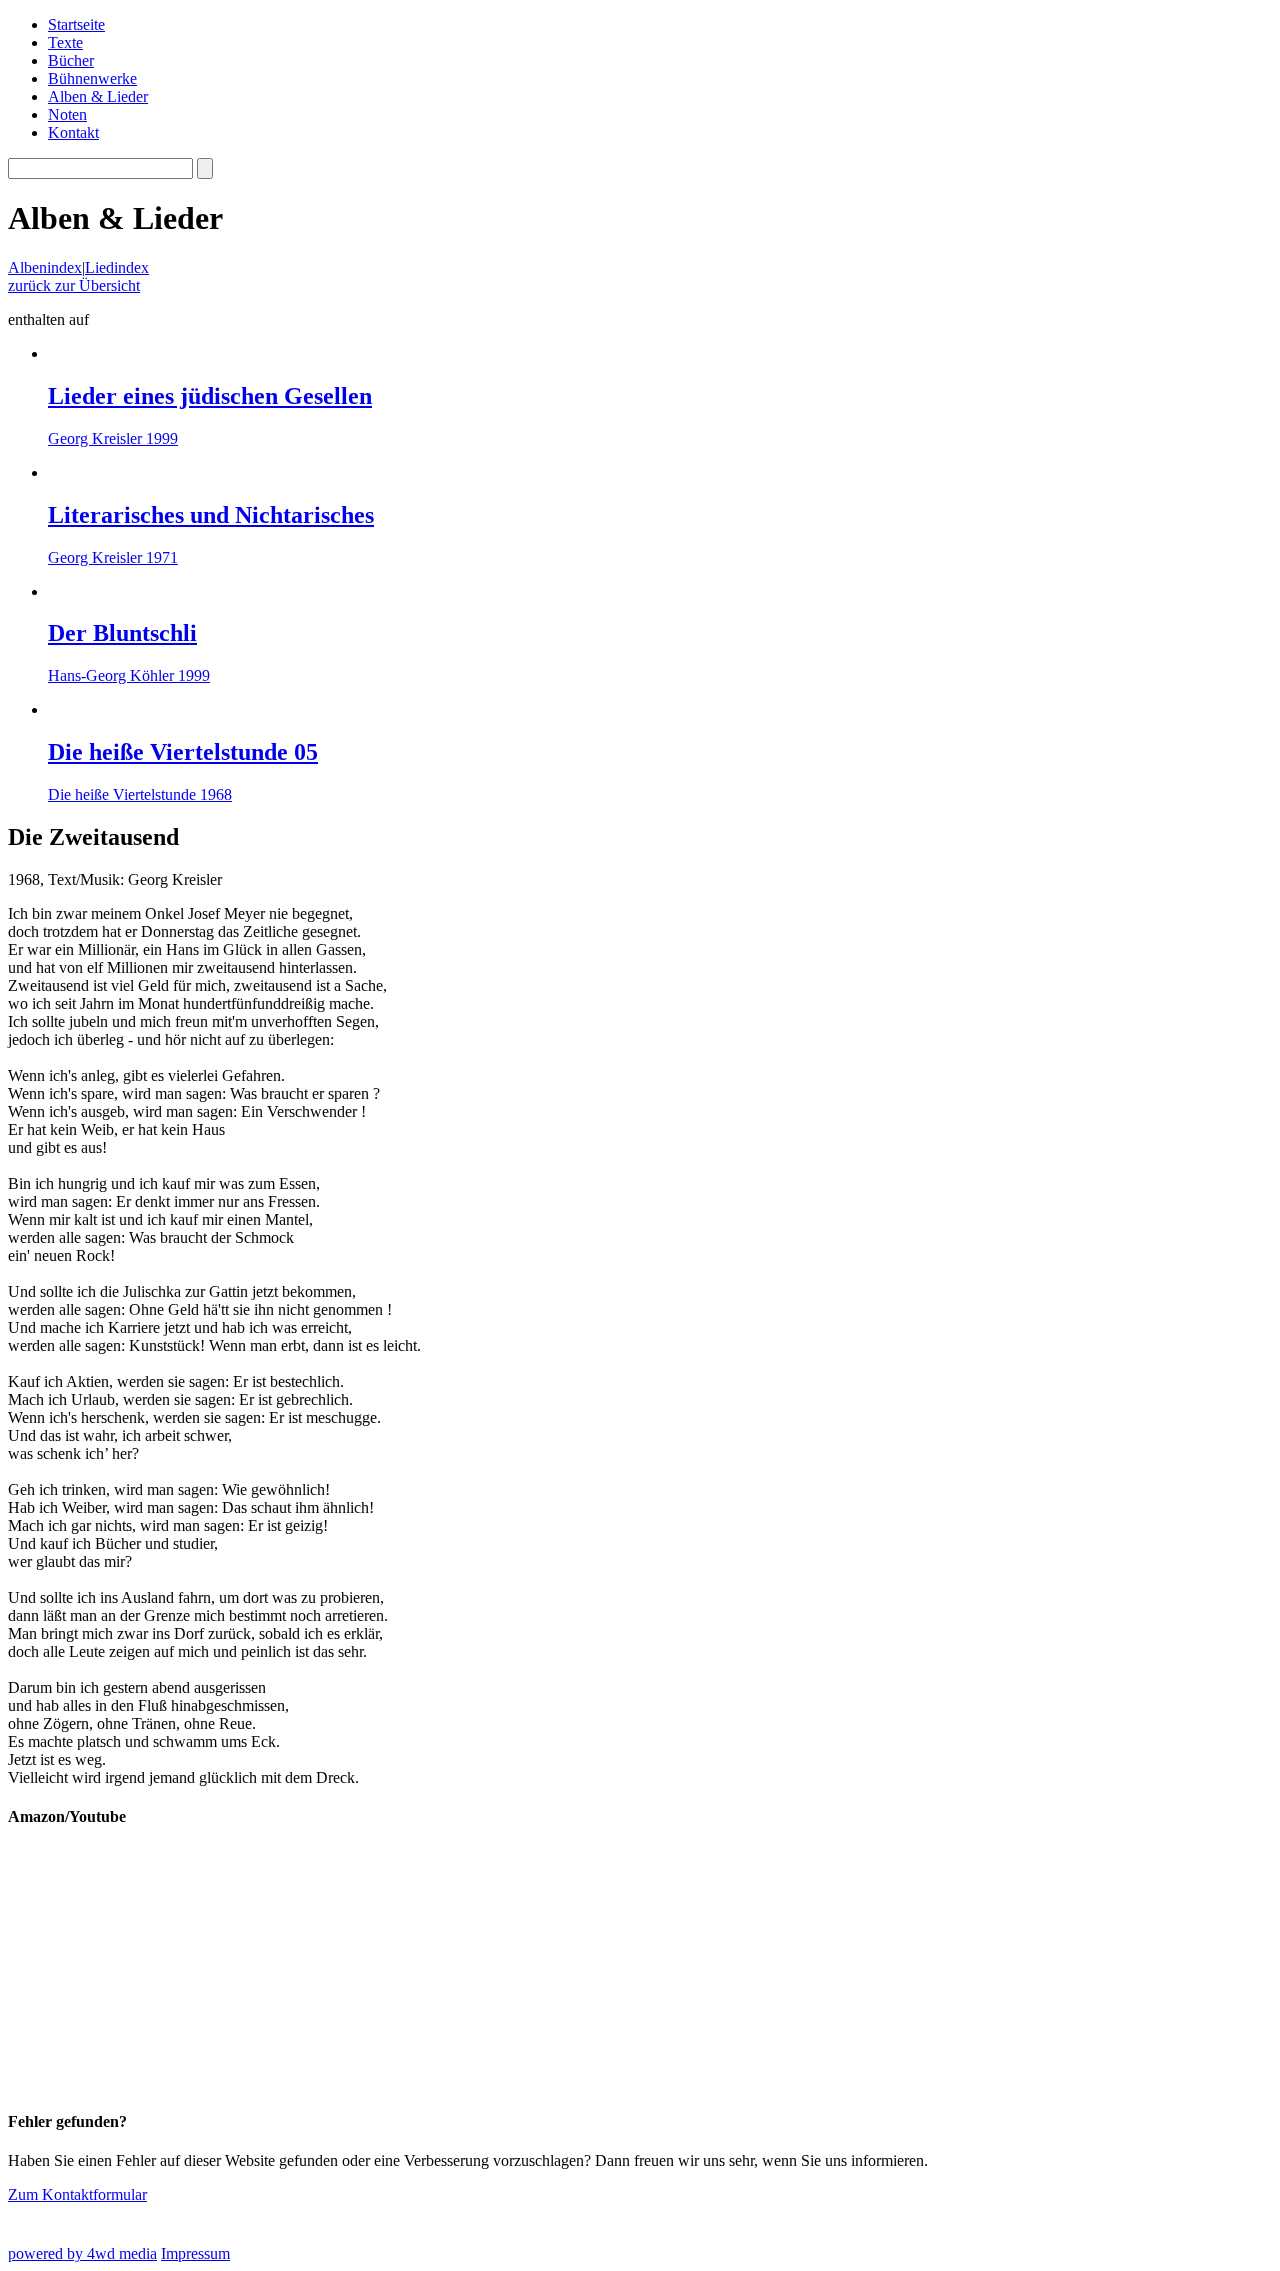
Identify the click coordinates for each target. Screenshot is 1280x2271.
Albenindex (45, 267)
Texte (65, 42)
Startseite (76, 24)
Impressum (195, 2253)
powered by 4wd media (82, 2253)
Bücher (71, 60)
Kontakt (73, 132)
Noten (67, 114)
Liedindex (117, 267)
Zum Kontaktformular (77, 2194)
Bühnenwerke (92, 78)
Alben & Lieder (98, 96)
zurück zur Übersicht (74, 285)
